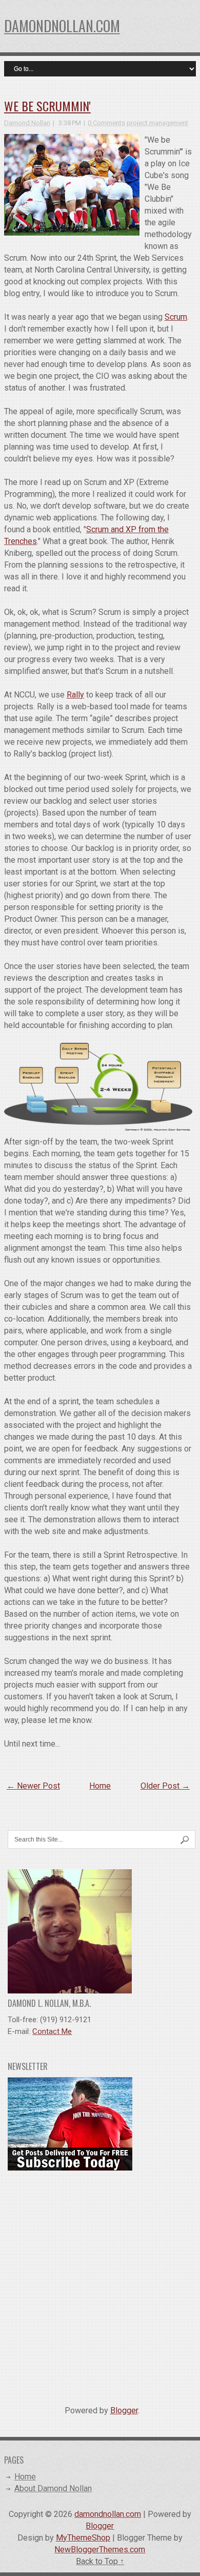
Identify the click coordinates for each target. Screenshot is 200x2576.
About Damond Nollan (53, 2488)
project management (157, 123)
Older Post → (165, 1786)
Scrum (176, 317)
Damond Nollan (27, 123)
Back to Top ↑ (100, 2561)
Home (100, 1786)
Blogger (124, 2410)
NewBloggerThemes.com (100, 2550)
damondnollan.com (62, 26)
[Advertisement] (100, 2284)
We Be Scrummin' (47, 106)
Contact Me (52, 2031)
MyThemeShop (83, 2538)
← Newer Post (33, 1786)
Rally (75, 695)
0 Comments (106, 123)
